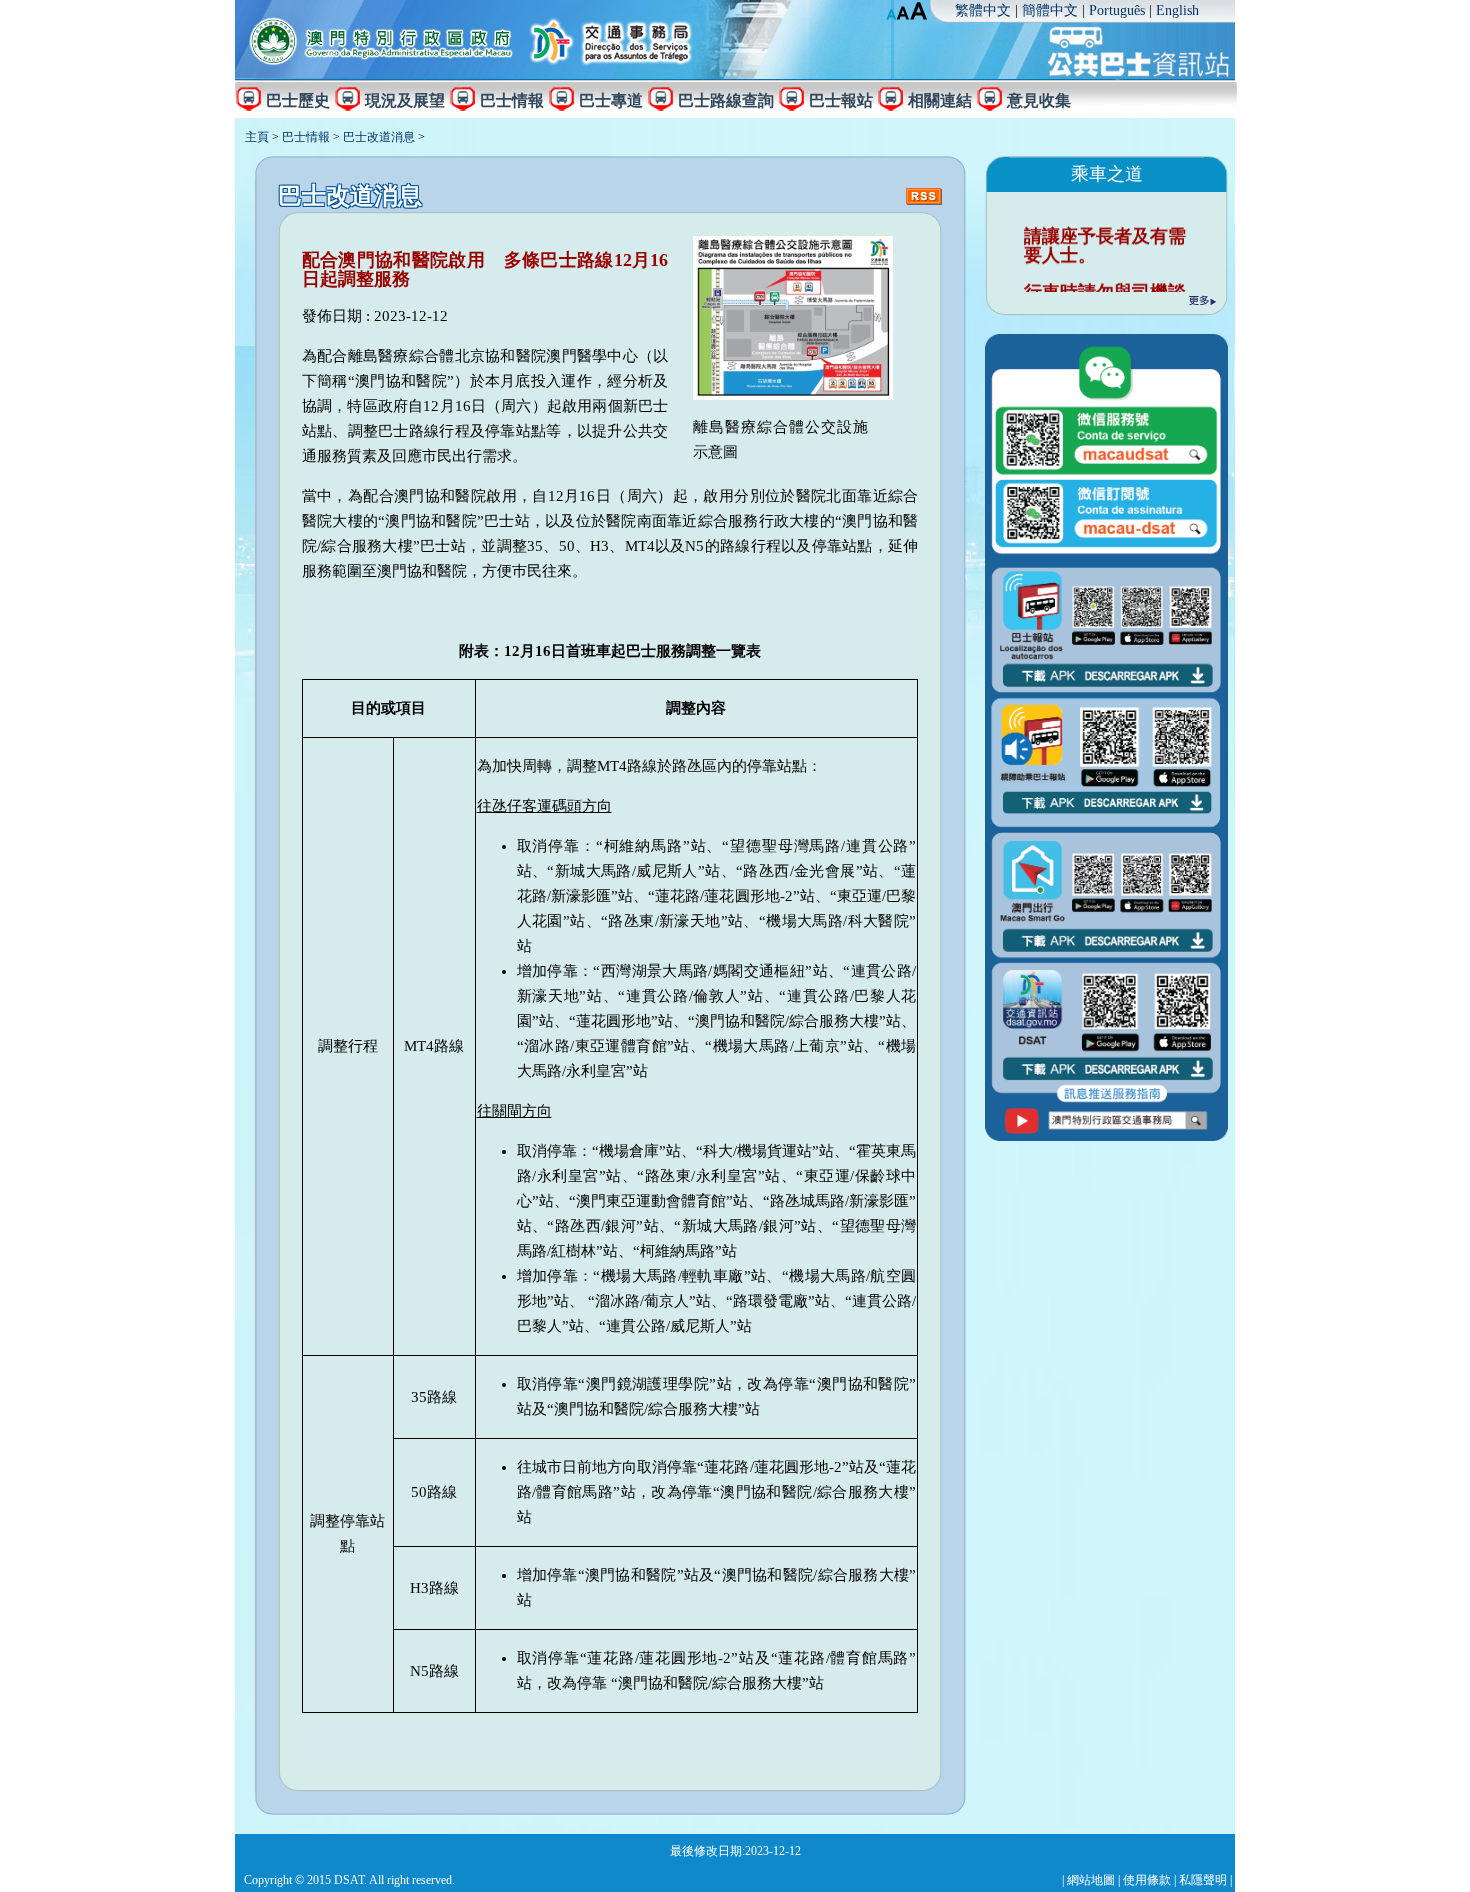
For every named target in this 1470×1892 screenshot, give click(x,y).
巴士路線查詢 (726, 99)
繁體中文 (983, 10)
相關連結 (940, 99)
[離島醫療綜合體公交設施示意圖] (793, 395)
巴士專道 (611, 99)
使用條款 (1147, 1880)
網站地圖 (1091, 1880)
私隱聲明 (1203, 1880)
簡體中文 (1050, 10)
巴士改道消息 (379, 137)
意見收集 (1039, 99)
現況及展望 (405, 99)
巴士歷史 (298, 99)
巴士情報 (512, 99)
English (1177, 10)
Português (1117, 10)
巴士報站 (841, 99)
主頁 (257, 137)
